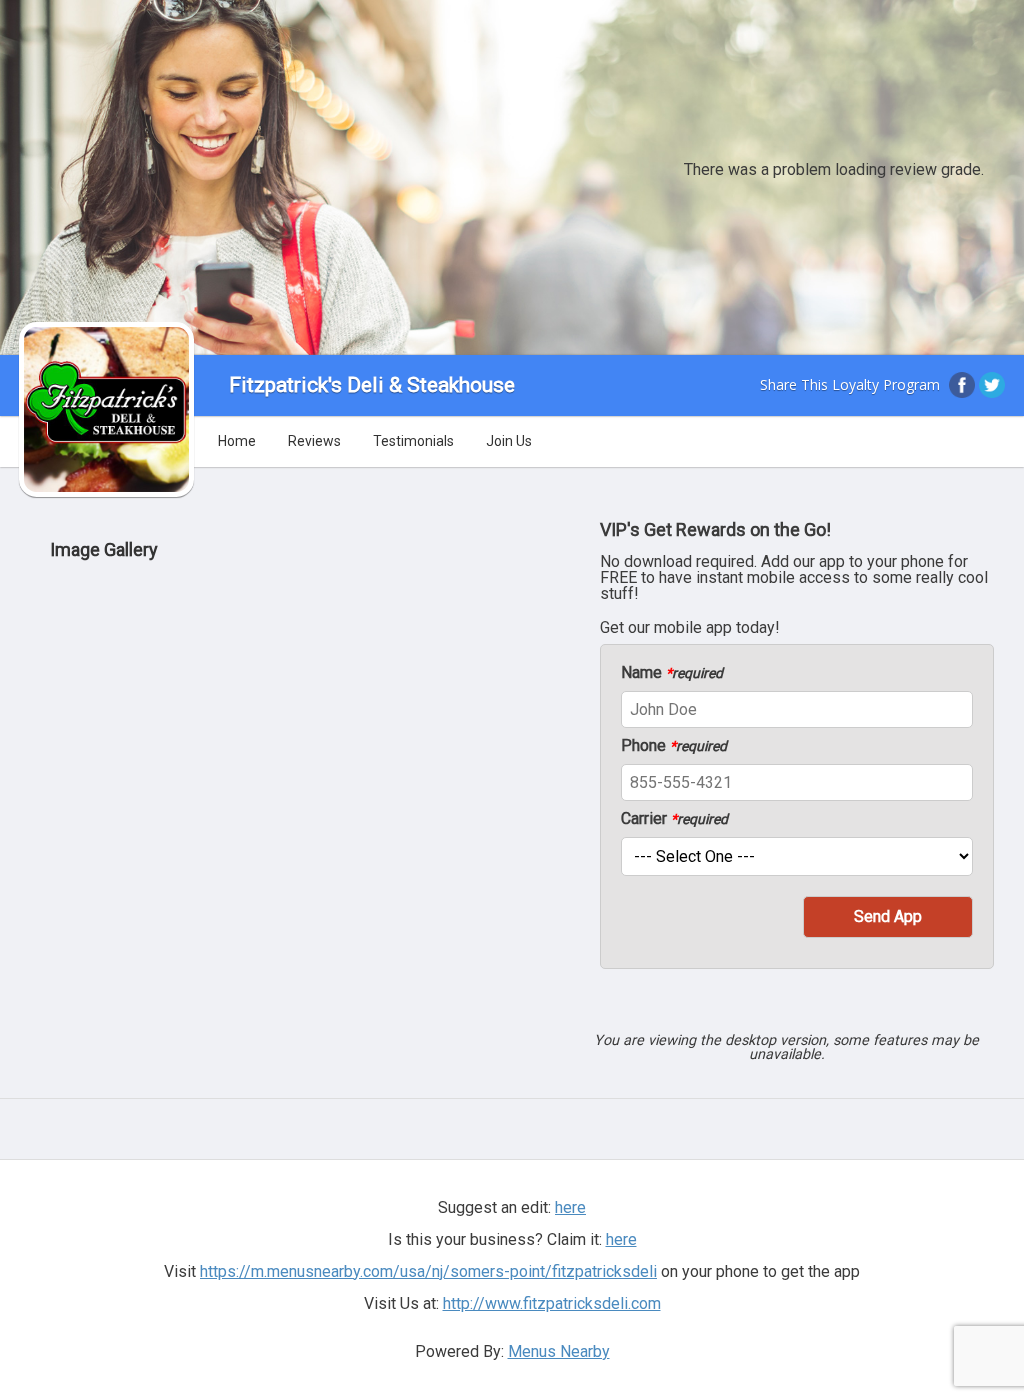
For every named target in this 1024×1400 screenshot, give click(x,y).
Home (237, 441)
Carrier (674, 819)
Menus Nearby (559, 1351)
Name (672, 673)
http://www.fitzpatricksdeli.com (552, 1303)
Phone (674, 746)
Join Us (509, 441)
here (621, 1239)
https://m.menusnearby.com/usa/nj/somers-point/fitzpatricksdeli (428, 1271)
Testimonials (413, 441)
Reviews (314, 441)
